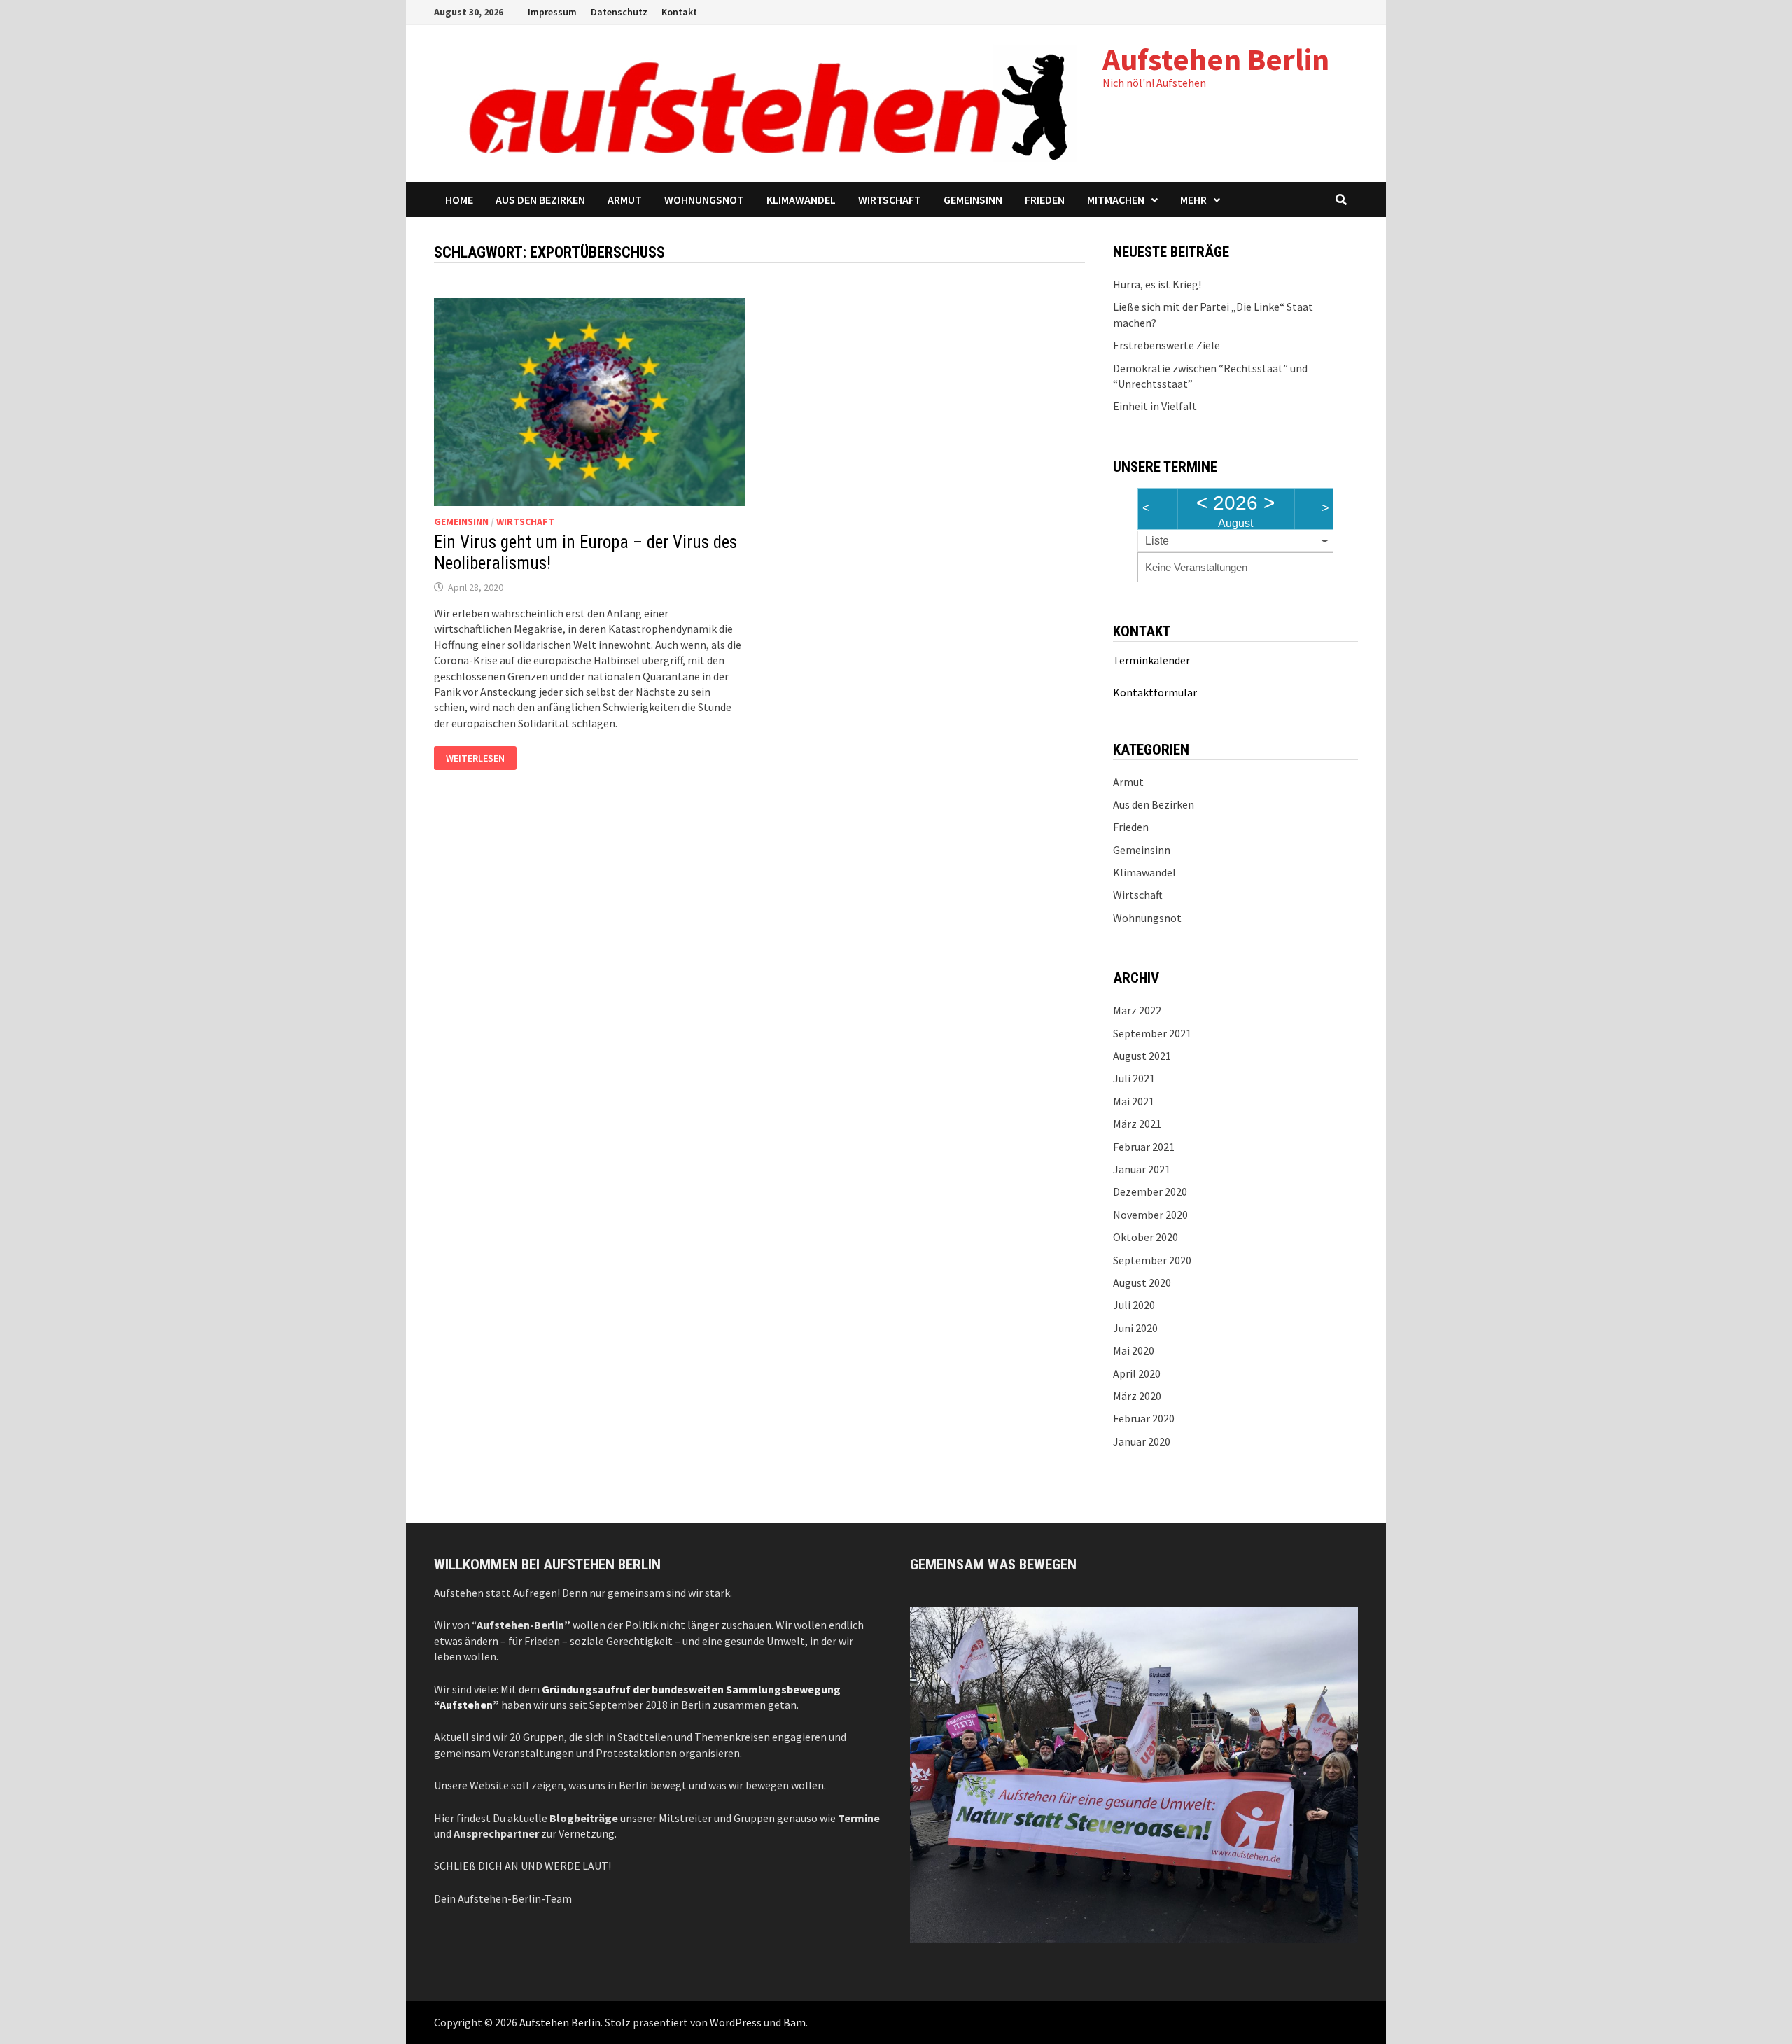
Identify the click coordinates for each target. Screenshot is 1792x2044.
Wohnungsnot (704, 199)
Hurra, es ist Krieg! (1157, 284)
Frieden (1045, 199)
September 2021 (1152, 1033)
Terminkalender (1151, 660)
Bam (794, 2022)
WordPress (736, 2022)
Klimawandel (801, 199)
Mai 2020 (1134, 1350)
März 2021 (1137, 1123)
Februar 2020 (1144, 1418)
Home (459, 199)
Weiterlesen (481, 759)
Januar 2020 (1142, 1441)
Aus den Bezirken (540, 199)
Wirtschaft (890, 199)
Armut (625, 199)
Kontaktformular (1155, 692)
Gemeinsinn (973, 199)
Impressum (552, 12)
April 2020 (1137, 1373)
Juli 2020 (1134, 1305)
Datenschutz (619, 12)
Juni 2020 (1135, 1328)
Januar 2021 (1142, 1169)
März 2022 (1137, 1010)
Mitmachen (1116, 199)
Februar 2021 (1144, 1147)
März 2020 (1137, 1396)
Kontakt (679, 12)
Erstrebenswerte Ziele (1167, 345)
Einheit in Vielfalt (1155, 406)
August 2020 (1142, 1282)
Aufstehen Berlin (1216, 59)
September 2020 (1152, 1260)
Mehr (1193, 199)
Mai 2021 (1134, 1101)
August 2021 (1142, 1056)
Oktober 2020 (1146, 1237)
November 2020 (1150, 1214)
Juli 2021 (1134, 1078)
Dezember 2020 (1150, 1191)
